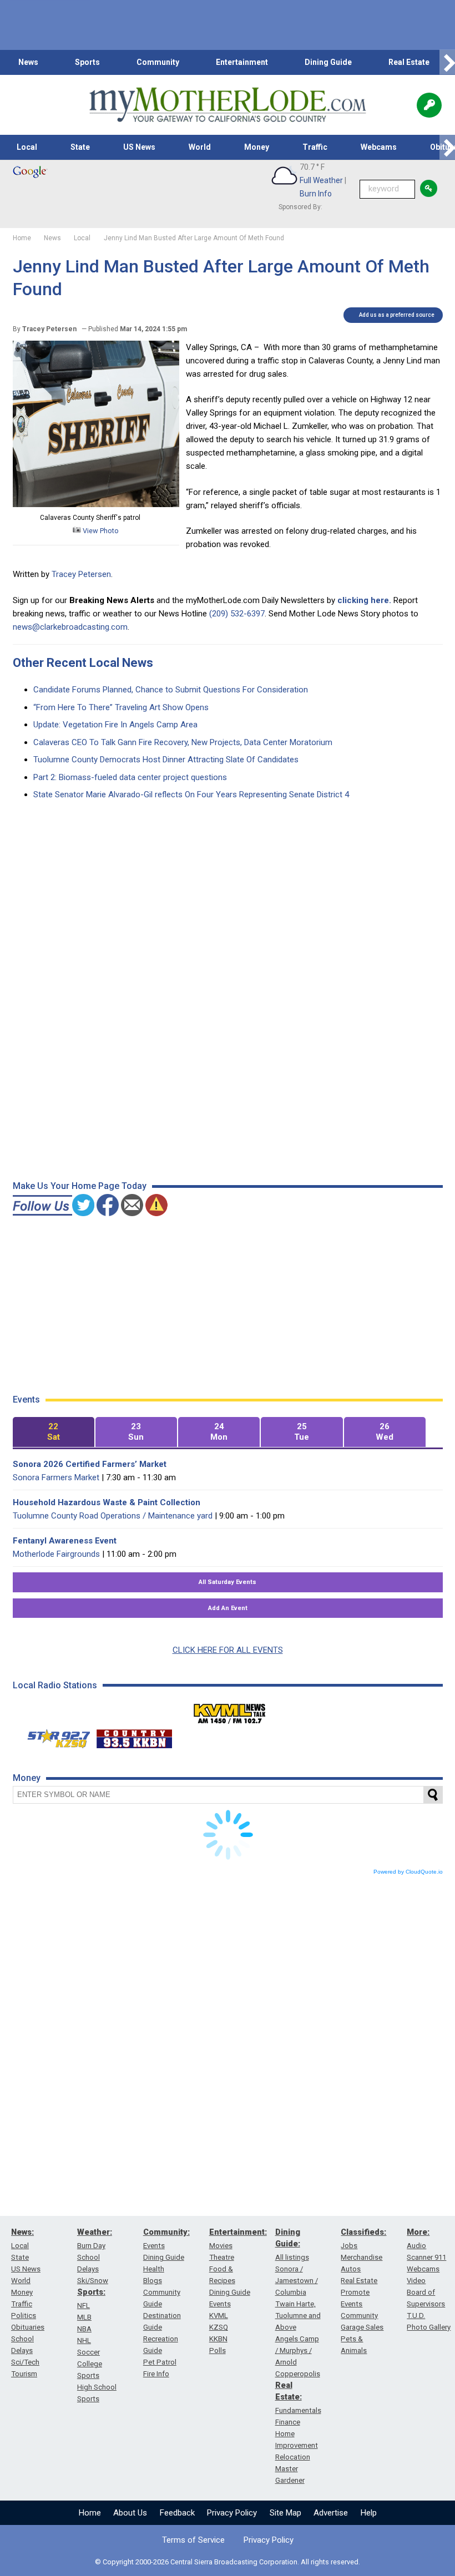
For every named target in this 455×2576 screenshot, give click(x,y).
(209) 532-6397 (237, 614)
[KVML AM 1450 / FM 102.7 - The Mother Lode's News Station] (230, 1710)
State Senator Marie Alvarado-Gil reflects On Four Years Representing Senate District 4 (191, 794)
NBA (84, 2329)
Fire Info (156, 2374)
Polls (218, 2350)
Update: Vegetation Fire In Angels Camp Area (115, 725)
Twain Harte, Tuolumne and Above (298, 2316)
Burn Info (316, 194)
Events (154, 2246)
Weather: (95, 2232)
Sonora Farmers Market (56, 1477)
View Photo (100, 531)
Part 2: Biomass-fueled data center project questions (130, 777)
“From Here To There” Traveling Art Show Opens (121, 707)
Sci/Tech (25, 2362)
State (80, 147)
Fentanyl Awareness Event (65, 1541)
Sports (87, 62)
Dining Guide (328, 62)
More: (418, 2232)
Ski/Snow (93, 2281)
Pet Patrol (160, 2362)
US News (139, 147)
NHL (84, 2340)
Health (154, 2269)
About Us (130, 2513)
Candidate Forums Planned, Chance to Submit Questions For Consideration (171, 690)
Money (257, 147)
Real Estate (409, 62)
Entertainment (242, 62)
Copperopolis (298, 2374)
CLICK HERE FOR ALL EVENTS (228, 1650)
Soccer (89, 2352)
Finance (288, 2422)
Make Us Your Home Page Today (80, 1186)
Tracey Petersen (81, 574)
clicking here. (364, 600)
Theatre (222, 2257)
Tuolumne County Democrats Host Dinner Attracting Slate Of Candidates (166, 760)
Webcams (379, 147)
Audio (416, 2246)
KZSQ (219, 2327)
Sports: (91, 2292)
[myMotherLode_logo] (228, 105)
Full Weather (321, 180)
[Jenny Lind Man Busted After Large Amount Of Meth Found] (96, 504)
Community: (166, 2232)
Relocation (293, 2457)
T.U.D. (416, 2316)
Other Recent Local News (83, 663)
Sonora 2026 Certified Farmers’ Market (90, 1464)
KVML (219, 2316)
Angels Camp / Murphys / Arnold (297, 2350)
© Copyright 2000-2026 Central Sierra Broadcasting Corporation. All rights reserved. (228, 2562)
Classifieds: (363, 2232)
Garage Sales (362, 2327)
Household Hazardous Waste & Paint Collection (107, 1502)
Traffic (315, 147)
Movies (221, 2246)
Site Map (285, 2513)
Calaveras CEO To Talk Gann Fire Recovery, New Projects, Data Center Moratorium (183, 742)
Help (369, 2513)
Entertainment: (238, 2232)
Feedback (177, 2513)
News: (22, 2232)
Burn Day (91, 2246)
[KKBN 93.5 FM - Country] (134, 1736)
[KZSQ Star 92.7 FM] (54, 1736)
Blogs (153, 2281)
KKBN (218, 2339)
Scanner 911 (426, 2257)
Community (158, 62)
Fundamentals (298, 2410)
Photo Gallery (429, 2327)
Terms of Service (193, 2540)
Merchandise (362, 2257)
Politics (24, 2316)
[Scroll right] (447, 62)
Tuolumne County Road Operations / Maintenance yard (113, 1516)
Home (90, 2513)
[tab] (54, 1432)
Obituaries (28, 2327)
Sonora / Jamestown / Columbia (297, 2281)
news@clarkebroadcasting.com (70, 627)
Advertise (331, 2513)
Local (27, 147)
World (200, 147)
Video (416, 2281)
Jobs (349, 2246)
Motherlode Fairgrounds (56, 1554)
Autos (351, 2269)
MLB (84, 2317)
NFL (84, 2306)
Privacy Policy (232, 2513)
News (28, 62)
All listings (292, 2257)
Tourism (24, 2374)
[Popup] (429, 105)
